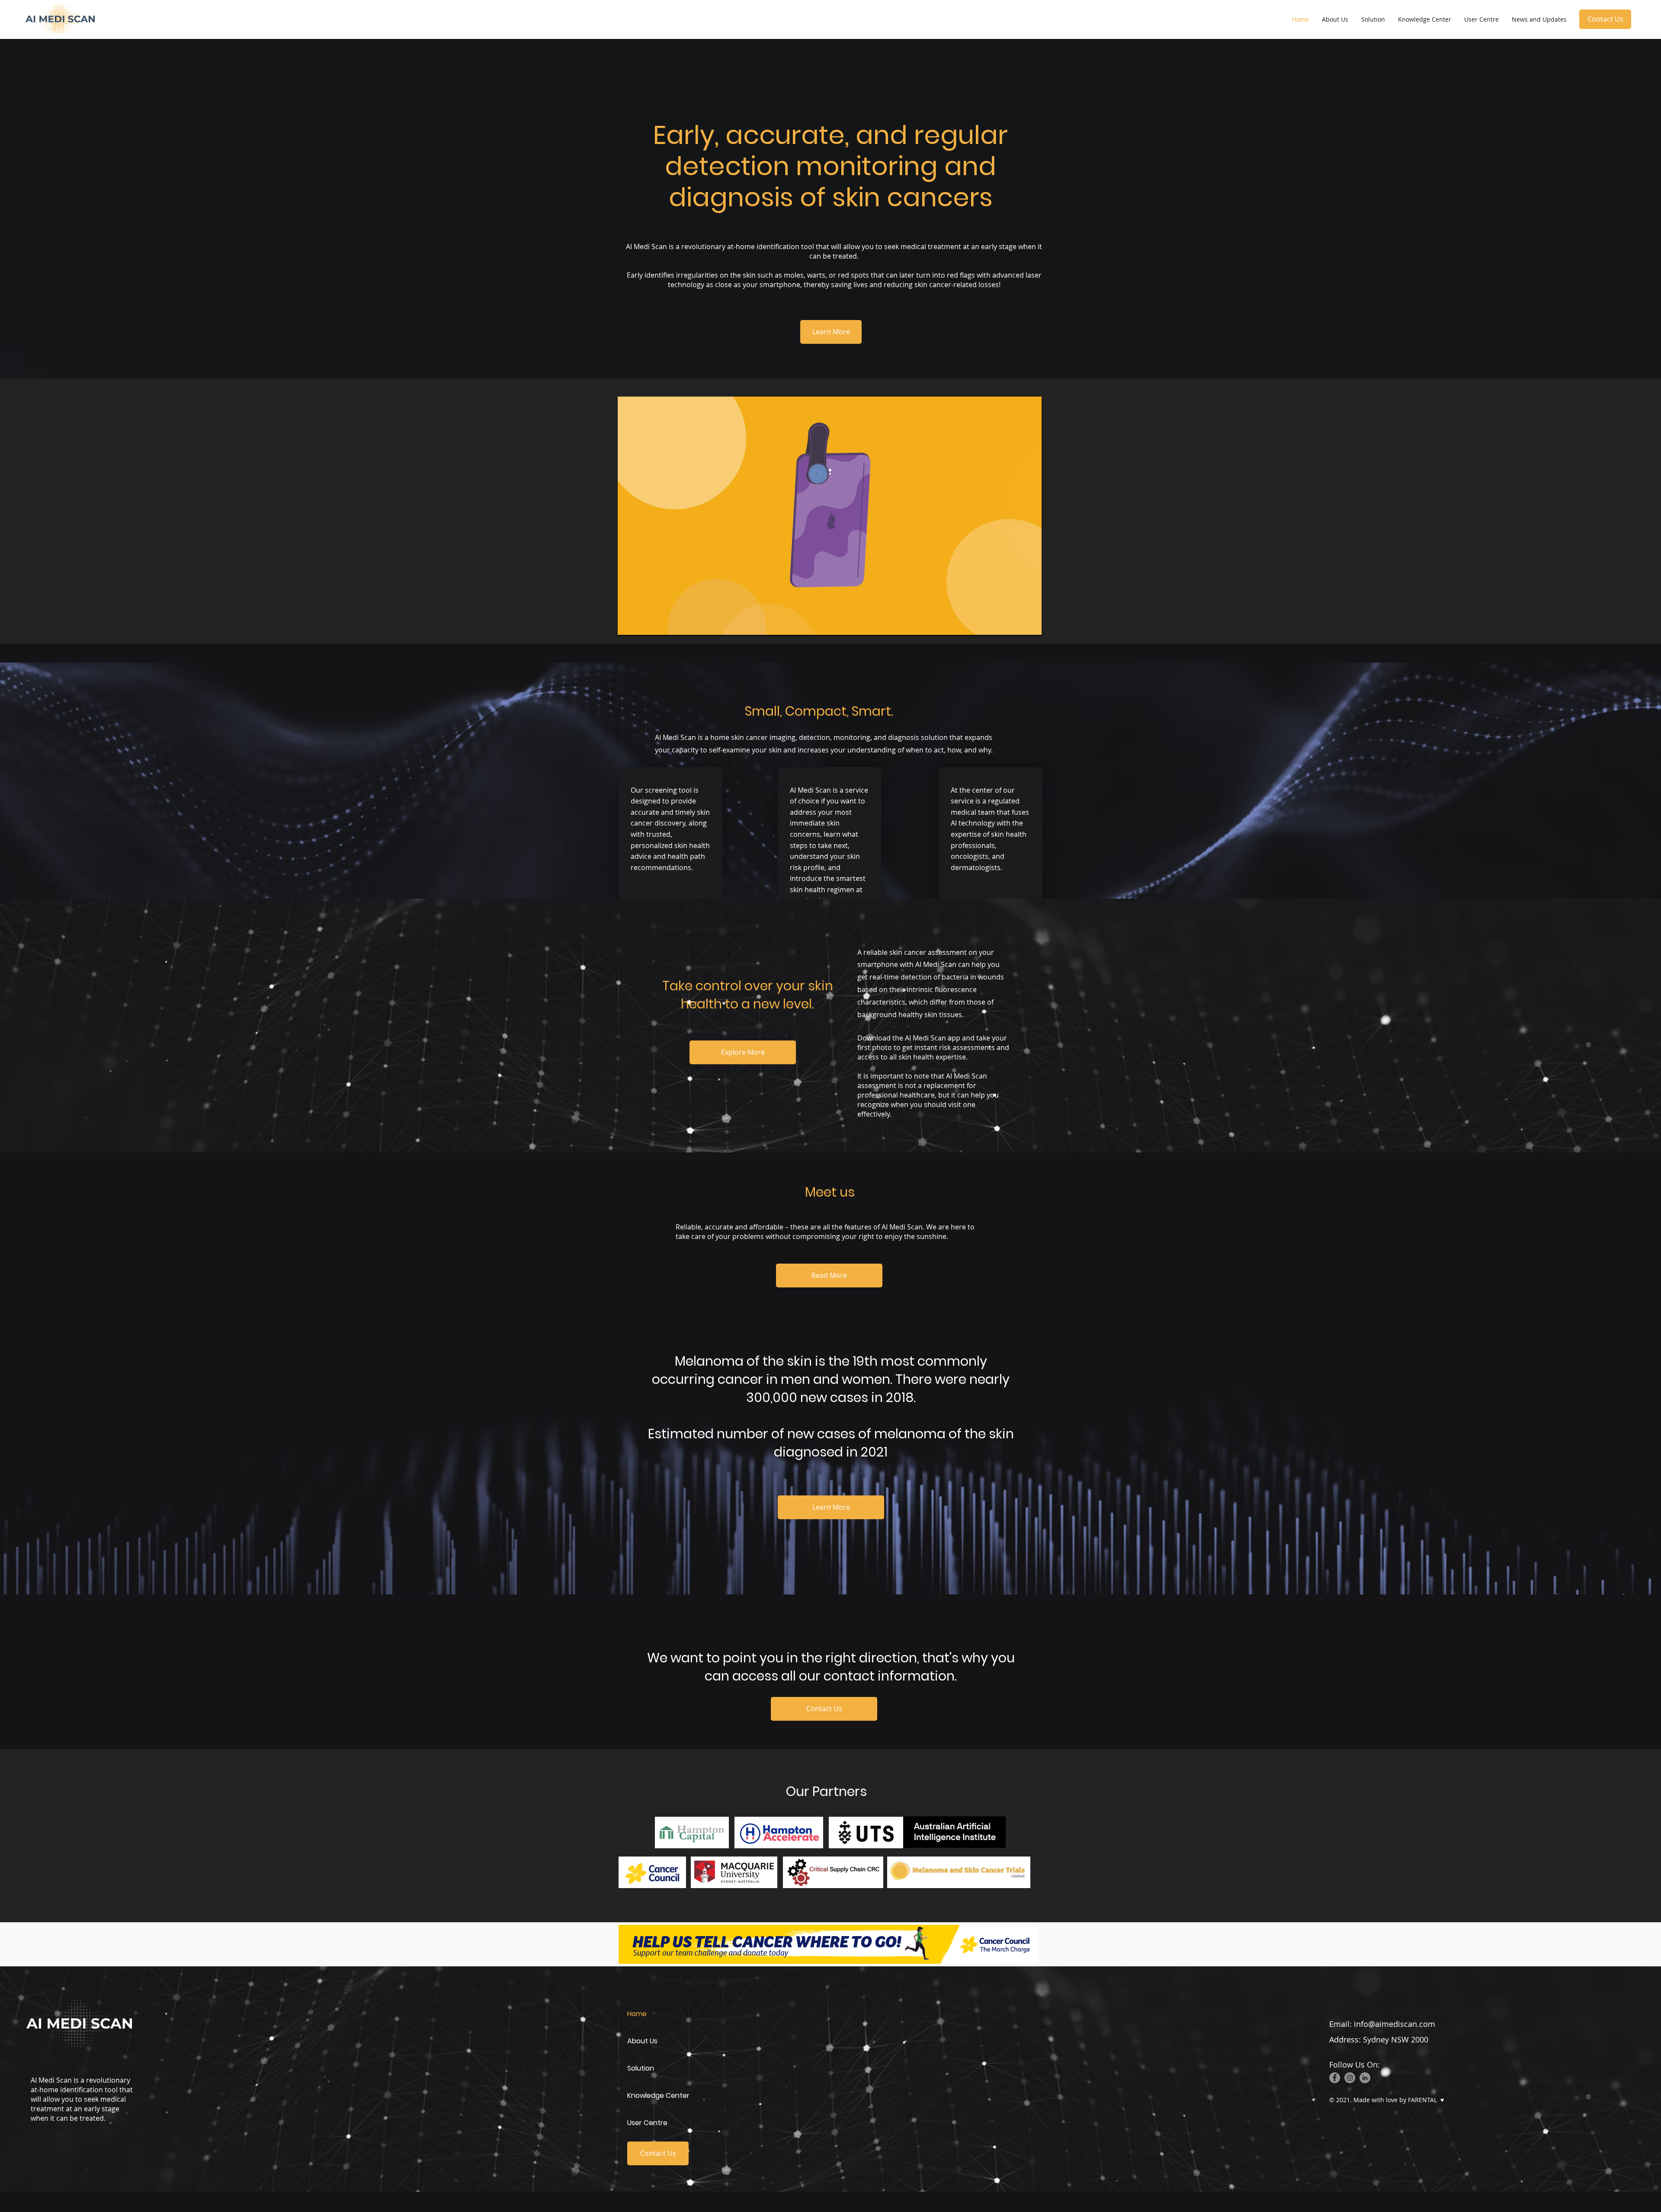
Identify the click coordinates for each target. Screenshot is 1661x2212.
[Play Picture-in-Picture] (1015, 624)
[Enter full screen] (1030, 624)
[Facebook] (1335, 2078)
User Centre (647, 2123)
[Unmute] (644, 624)
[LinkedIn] (1365, 2078)
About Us (642, 2041)
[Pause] (629, 624)
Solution (641, 2068)
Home (637, 2014)
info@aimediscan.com (1395, 2024)
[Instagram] (1350, 2078)
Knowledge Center (658, 2095)
